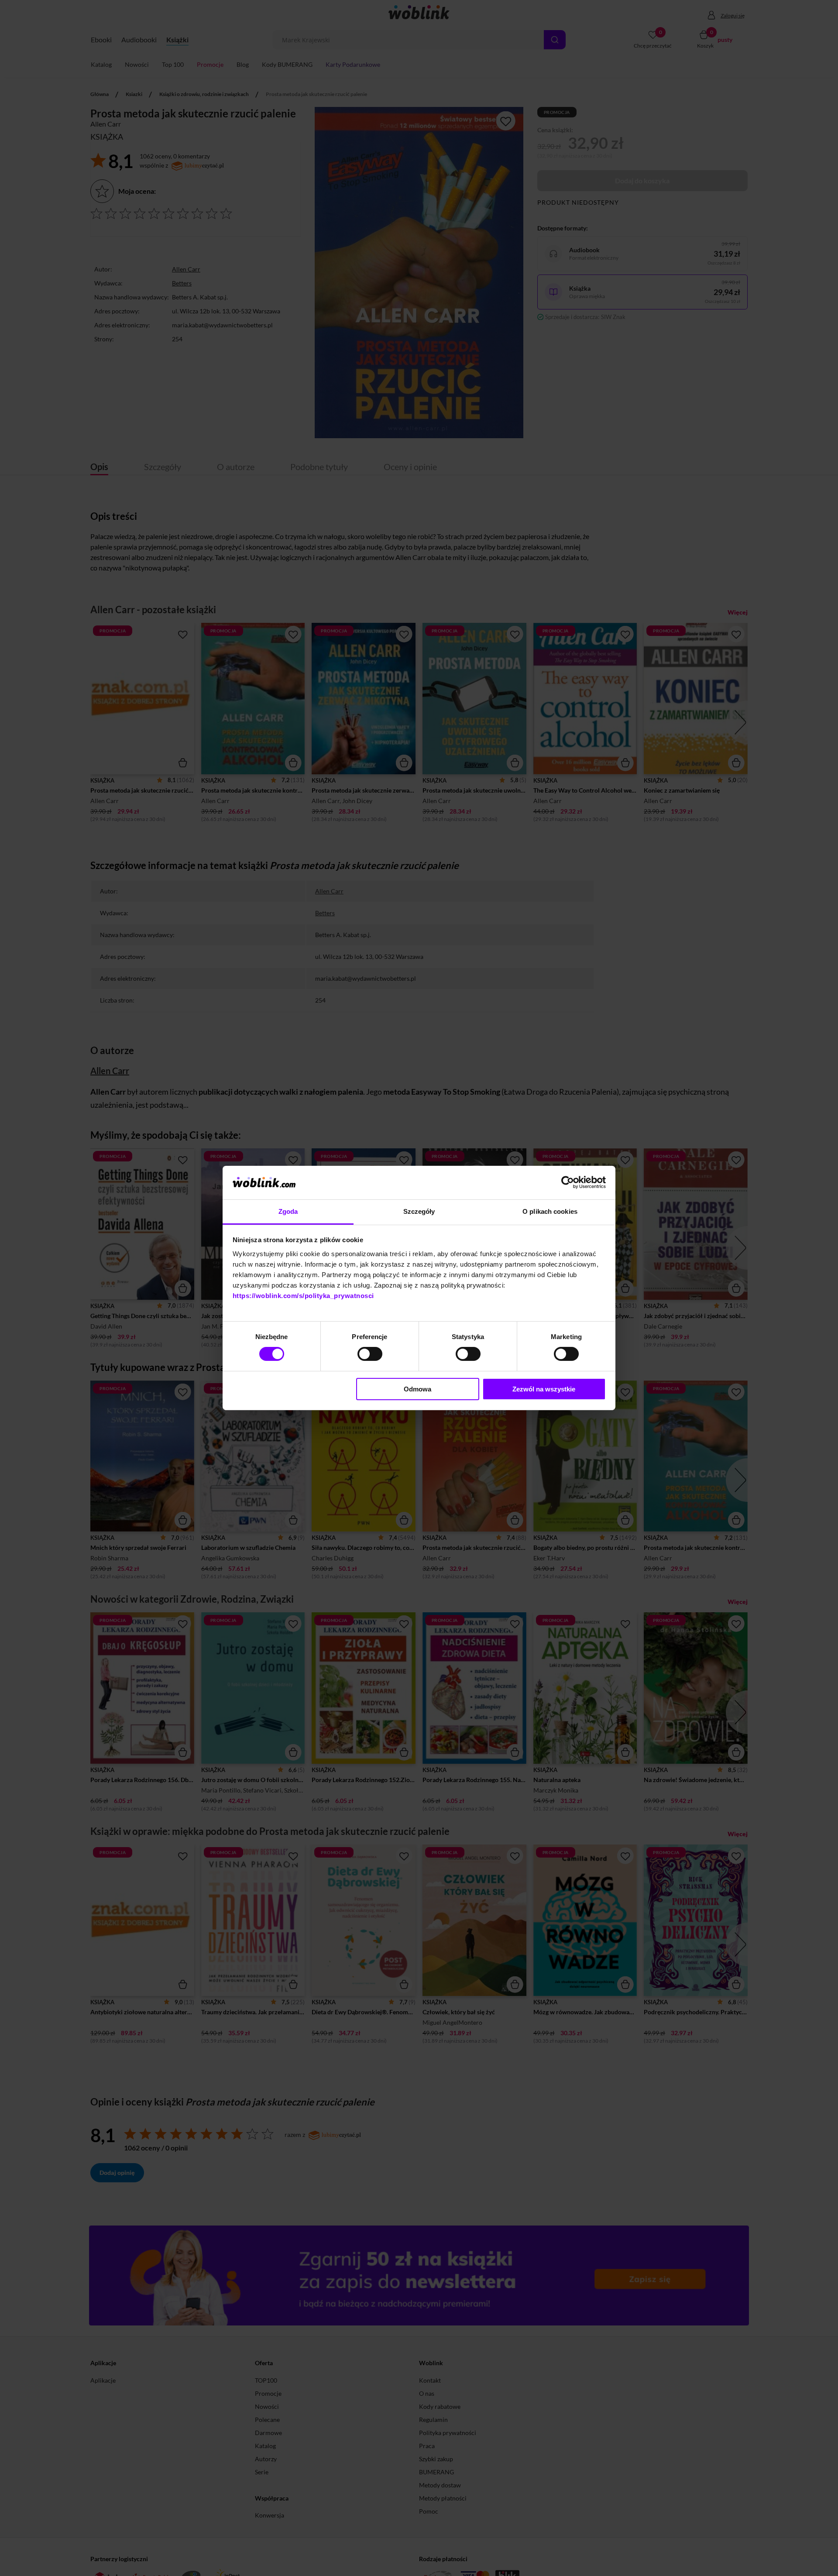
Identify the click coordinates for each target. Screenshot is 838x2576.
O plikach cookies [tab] (550, 1211)
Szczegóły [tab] (419, 1211)
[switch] (370, 1354)
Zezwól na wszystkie (544, 1389)
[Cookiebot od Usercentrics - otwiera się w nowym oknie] (568, 1182)
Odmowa (417, 1389)
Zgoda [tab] (288, 1211)
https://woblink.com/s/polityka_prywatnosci (303, 1296)
